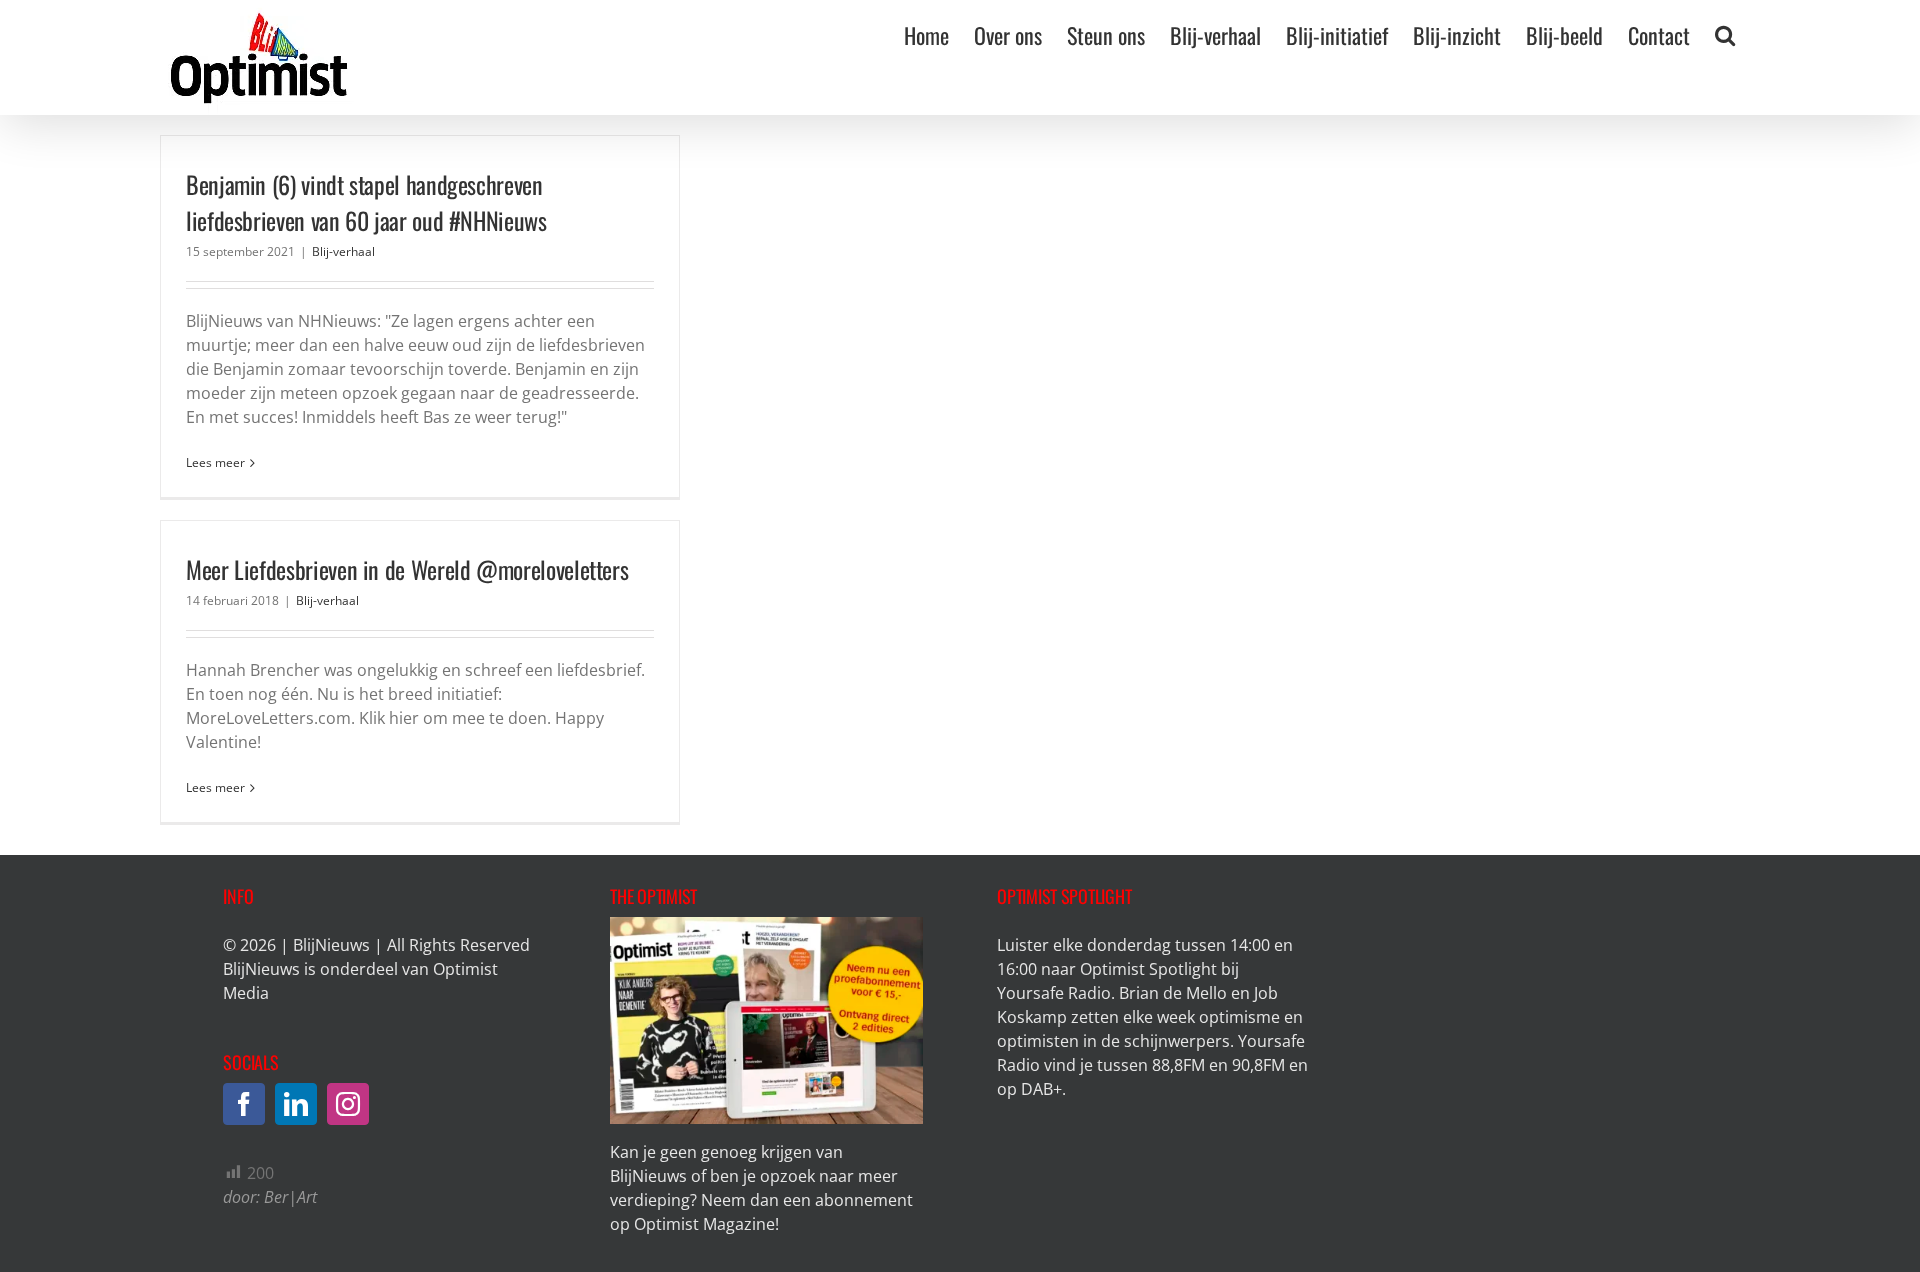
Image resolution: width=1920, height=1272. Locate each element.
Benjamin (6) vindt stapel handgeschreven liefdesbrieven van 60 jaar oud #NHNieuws (366, 202)
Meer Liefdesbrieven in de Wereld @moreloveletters (407, 569)
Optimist (666, 1224)
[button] (1725, 35)
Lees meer (215, 462)
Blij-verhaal (343, 251)
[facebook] (244, 1104)
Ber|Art (290, 1197)
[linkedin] (296, 1104)
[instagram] (348, 1104)
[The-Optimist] (766, 925)
